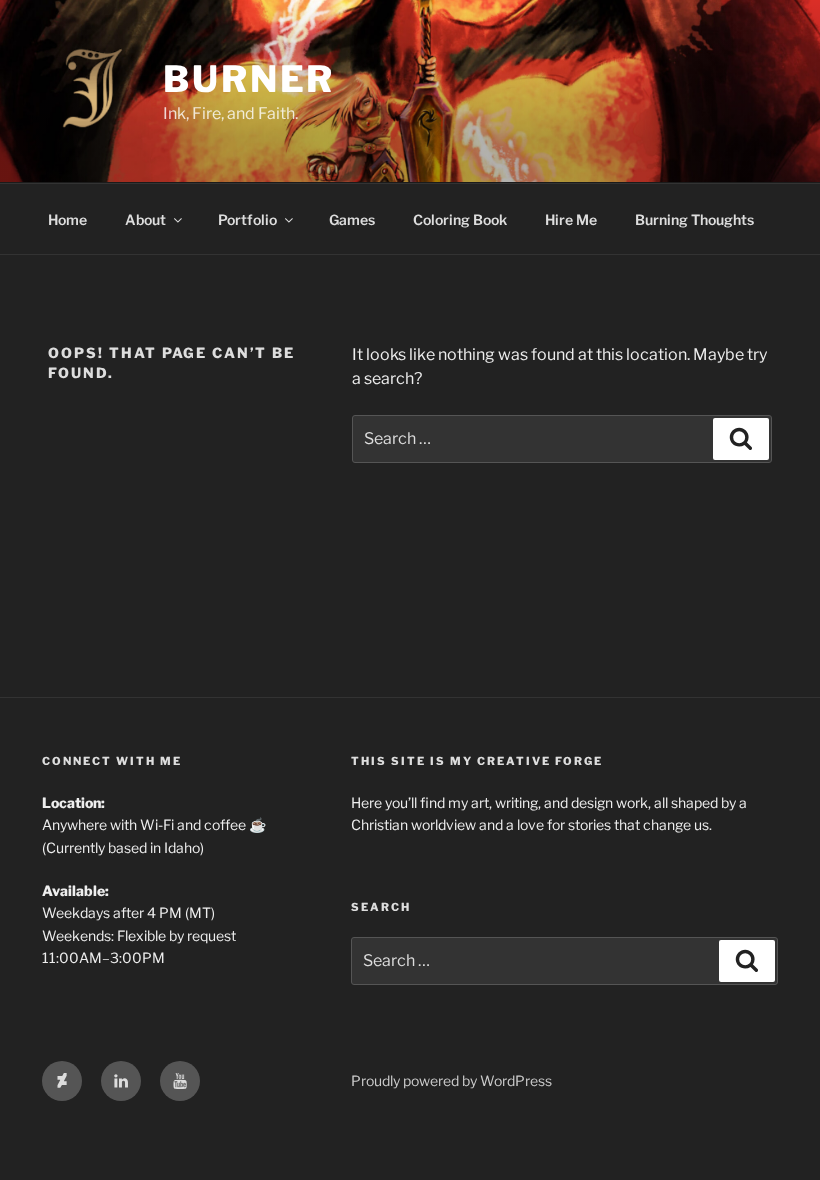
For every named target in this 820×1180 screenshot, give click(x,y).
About (145, 219)
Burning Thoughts (694, 219)
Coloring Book (460, 219)
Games (352, 219)
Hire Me (571, 219)
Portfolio (247, 219)
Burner (249, 79)
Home (67, 219)
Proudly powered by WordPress (451, 1080)
